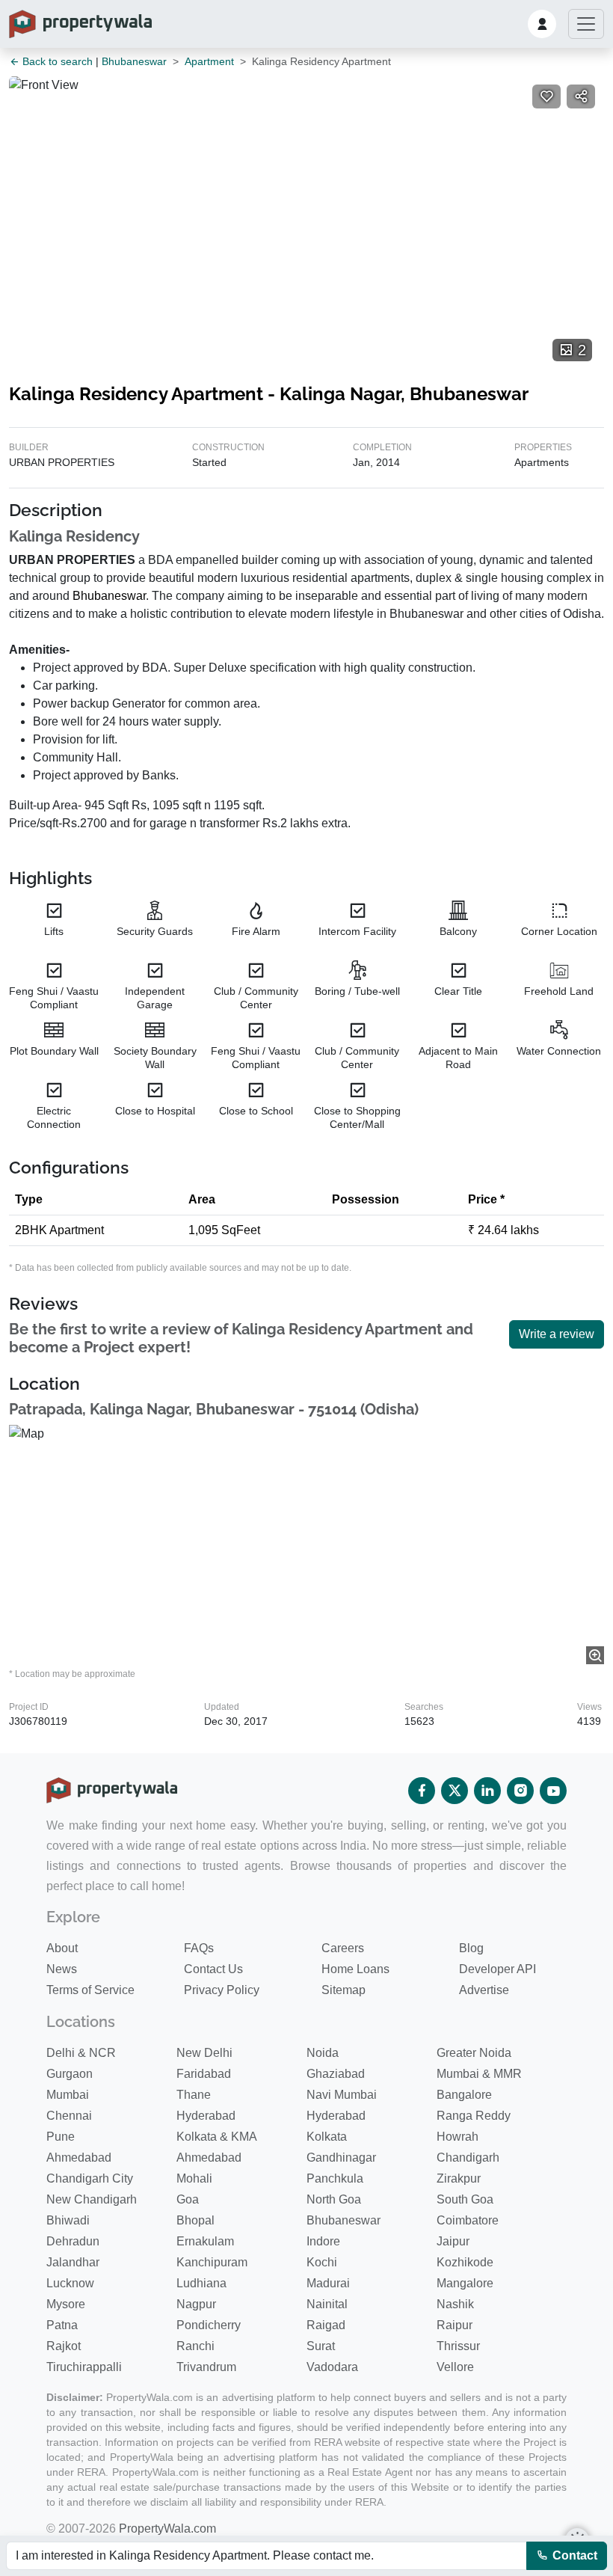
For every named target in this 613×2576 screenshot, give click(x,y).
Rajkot (64, 2346)
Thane (194, 2095)
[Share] (581, 96)
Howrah (458, 2137)
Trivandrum (206, 2367)
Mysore (66, 2304)
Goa (188, 2199)
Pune (61, 2137)
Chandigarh (468, 2158)
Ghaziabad (336, 2074)
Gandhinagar (341, 2158)
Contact (573, 2555)
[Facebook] (422, 1791)
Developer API (498, 1969)
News (62, 1969)
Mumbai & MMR (479, 2074)
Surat (321, 2346)
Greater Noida (474, 2053)
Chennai (69, 2116)
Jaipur (453, 2241)
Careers (343, 1948)
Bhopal (195, 2220)
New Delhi (204, 2053)
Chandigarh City (90, 2178)
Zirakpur (459, 2178)
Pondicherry (209, 2325)
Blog (471, 1948)
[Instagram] (520, 1791)
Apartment (209, 61)
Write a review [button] (557, 1334)
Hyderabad (206, 2116)
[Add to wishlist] (546, 96)
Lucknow (70, 2283)
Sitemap (344, 1990)
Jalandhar (73, 2262)
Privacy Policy (222, 1990)
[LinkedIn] (487, 1791)
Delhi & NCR (81, 2053)
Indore (323, 2241)
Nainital (327, 2304)
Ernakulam (205, 2241)
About (62, 1948)
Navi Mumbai (342, 2095)
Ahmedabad (79, 2158)
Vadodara (332, 2367)
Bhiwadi (68, 2220)
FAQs (199, 1948)
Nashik (455, 2304)
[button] (542, 24)
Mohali (194, 2178)
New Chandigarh (92, 2199)
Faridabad (204, 2074)
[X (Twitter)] (455, 1791)
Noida (323, 2053)
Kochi (322, 2262)
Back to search (56, 61)
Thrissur (458, 2346)
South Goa (465, 2199)
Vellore (455, 2367)
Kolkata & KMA (217, 2137)
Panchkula (335, 2178)
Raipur (455, 2325)
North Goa (334, 2199)
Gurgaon (70, 2074)
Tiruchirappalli (84, 2367)
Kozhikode (465, 2262)
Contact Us (213, 1969)
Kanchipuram (212, 2262)
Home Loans (355, 1969)
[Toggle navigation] (586, 24)
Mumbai (68, 2095)
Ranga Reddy (474, 2116)
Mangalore (465, 2283)
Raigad (326, 2325)
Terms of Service (90, 1990)
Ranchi (195, 2346)
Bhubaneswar (134, 61)
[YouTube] (553, 1791)
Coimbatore (468, 2220)
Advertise (484, 1990)
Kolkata (327, 2137)
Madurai (328, 2283)
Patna (62, 2325)
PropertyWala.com (167, 2529)
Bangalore (464, 2095)
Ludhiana (201, 2283)
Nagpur (196, 2304)
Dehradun (73, 2241)
